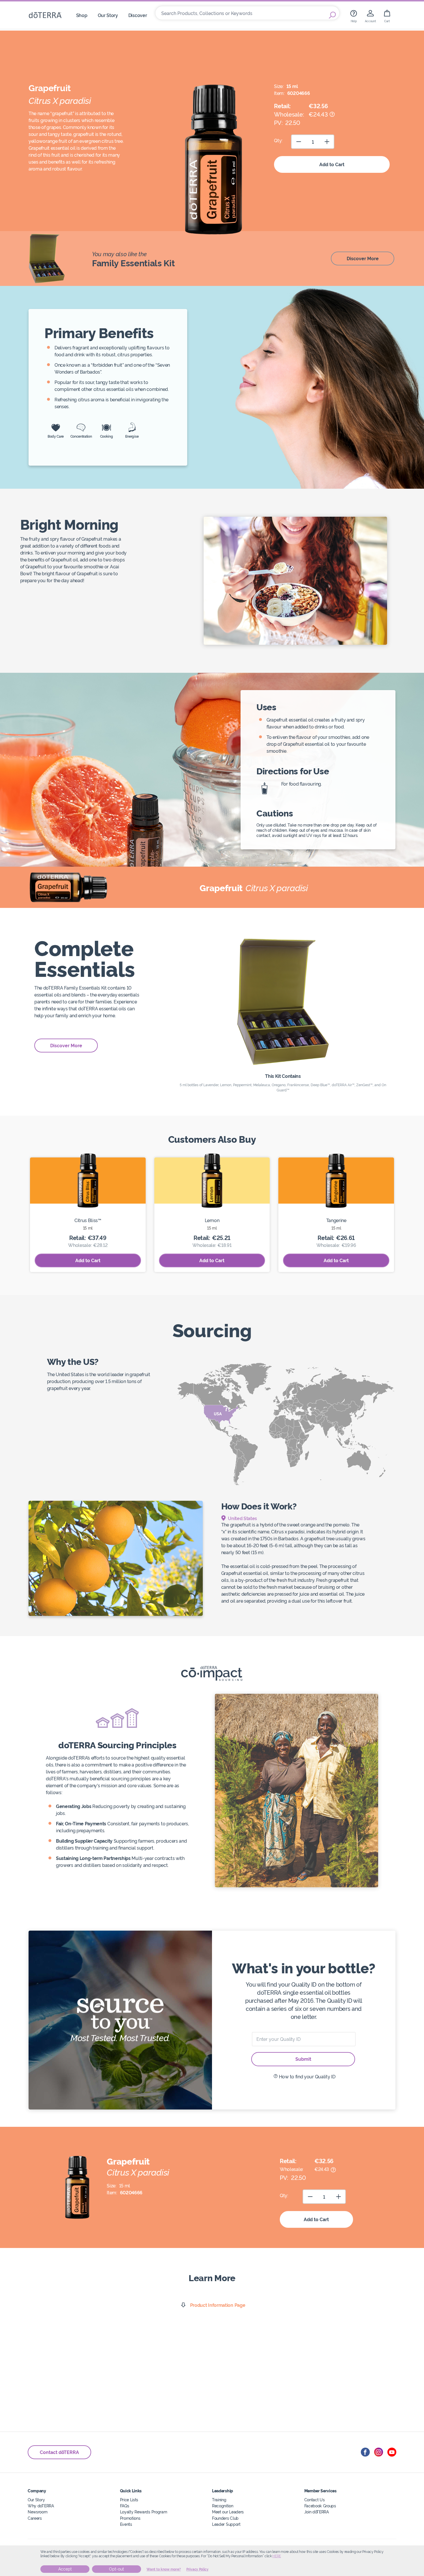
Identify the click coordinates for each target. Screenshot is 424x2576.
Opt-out (117, 2569)
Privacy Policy (197, 2569)
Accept (65, 2569)
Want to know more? (164, 2569)
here (277, 2556)
